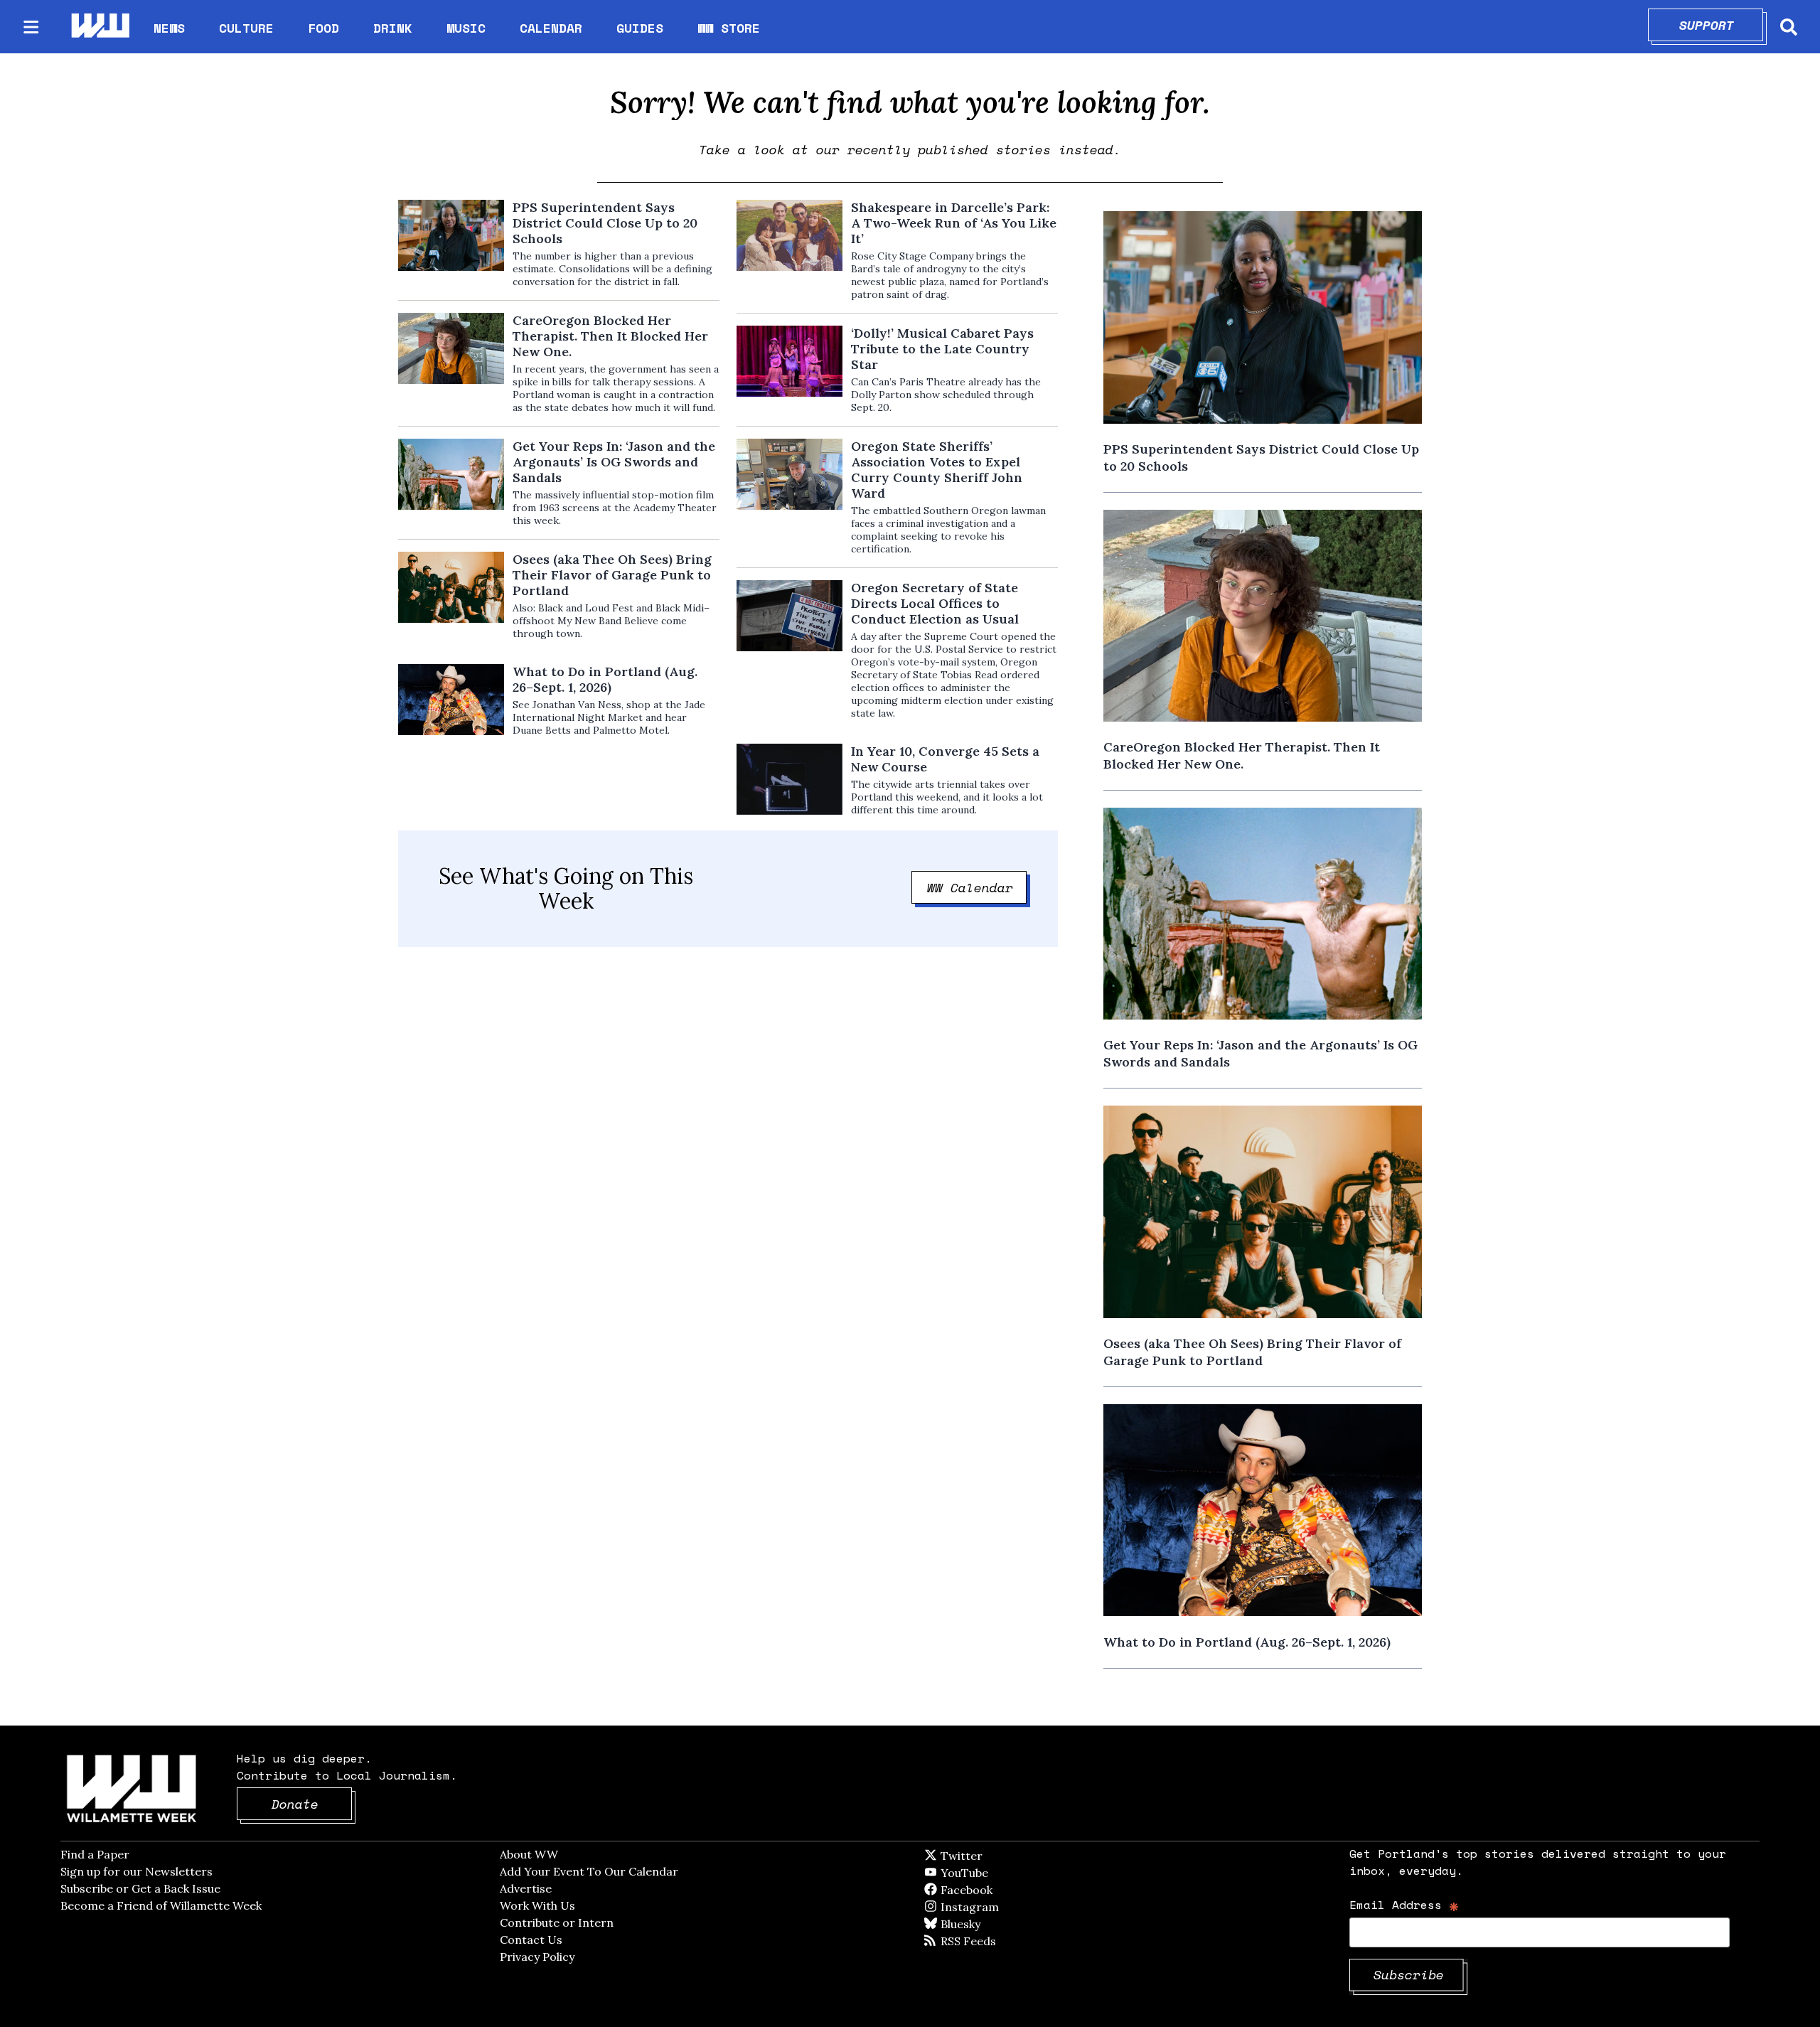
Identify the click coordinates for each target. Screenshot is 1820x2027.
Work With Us (537, 1905)
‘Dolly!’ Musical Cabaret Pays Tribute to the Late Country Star (942, 349)
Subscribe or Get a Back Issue (140, 1888)
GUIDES (640, 28)
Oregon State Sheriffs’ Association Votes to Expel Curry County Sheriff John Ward (937, 470)
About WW (529, 1854)
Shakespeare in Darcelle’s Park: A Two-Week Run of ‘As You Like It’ (954, 223)
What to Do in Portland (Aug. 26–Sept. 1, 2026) (605, 680)
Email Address (1404, 1904)
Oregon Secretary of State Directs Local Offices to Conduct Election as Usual (935, 604)
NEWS (169, 28)
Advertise (526, 1888)
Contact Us (531, 1940)
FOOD (323, 28)
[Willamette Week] (100, 27)
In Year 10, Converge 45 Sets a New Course (945, 759)
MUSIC (466, 28)
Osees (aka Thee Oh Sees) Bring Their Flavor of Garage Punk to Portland (612, 575)
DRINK (393, 28)
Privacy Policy (537, 1957)
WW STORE (729, 28)
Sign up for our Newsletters (136, 1871)
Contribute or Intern (557, 1922)
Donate (312, 1804)
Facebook (1007, 1890)
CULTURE (246, 28)
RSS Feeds (992, 1941)
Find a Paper (95, 1854)
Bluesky (981, 1924)
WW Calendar (977, 887)
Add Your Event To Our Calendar (589, 1871)
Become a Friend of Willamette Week (161, 1905)
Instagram (999, 1907)
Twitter (996, 1856)
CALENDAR (551, 28)
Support (1722, 25)
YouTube (988, 1873)
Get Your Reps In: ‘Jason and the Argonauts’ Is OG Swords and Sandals (614, 462)
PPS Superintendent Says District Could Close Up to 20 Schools (605, 223)
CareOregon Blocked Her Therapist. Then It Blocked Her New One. (610, 336)
